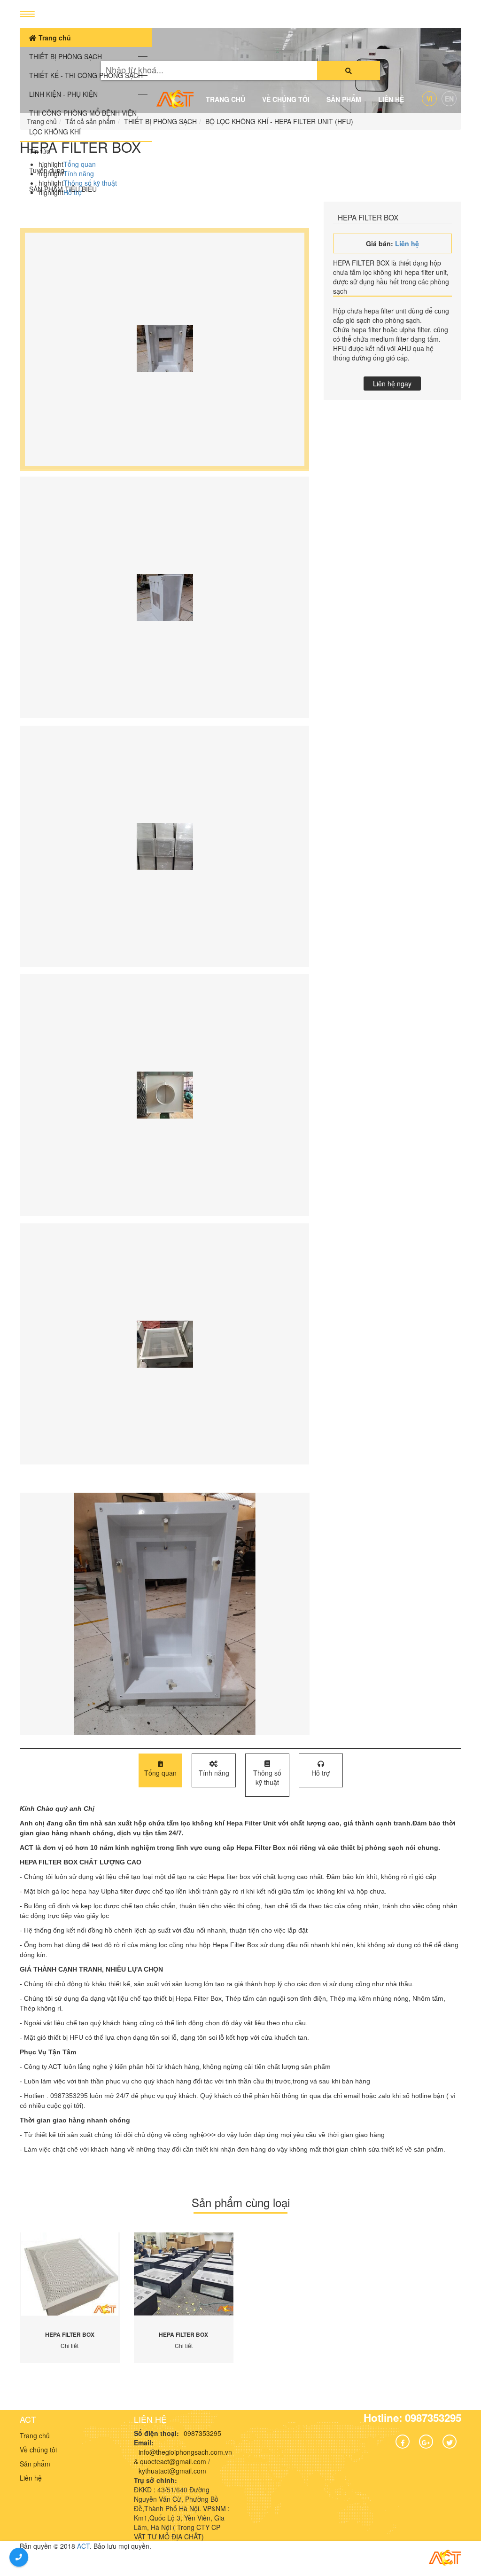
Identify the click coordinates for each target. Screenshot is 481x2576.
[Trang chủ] (175, 99)
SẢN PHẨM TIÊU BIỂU (63, 189)
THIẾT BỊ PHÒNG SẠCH (66, 56)
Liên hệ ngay (392, 384)
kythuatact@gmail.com (172, 2471)
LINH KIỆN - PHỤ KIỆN (63, 94)
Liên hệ (391, 99)
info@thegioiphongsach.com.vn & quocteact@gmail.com (183, 2457)
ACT (28, 2419)
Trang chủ (54, 38)
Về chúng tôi (286, 99)
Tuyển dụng (47, 170)
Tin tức (39, 151)
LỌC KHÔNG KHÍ (55, 132)
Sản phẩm (344, 99)
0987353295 (202, 2433)
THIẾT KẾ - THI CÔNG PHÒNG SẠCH (86, 75)
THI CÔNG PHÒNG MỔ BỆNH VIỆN (83, 113)
